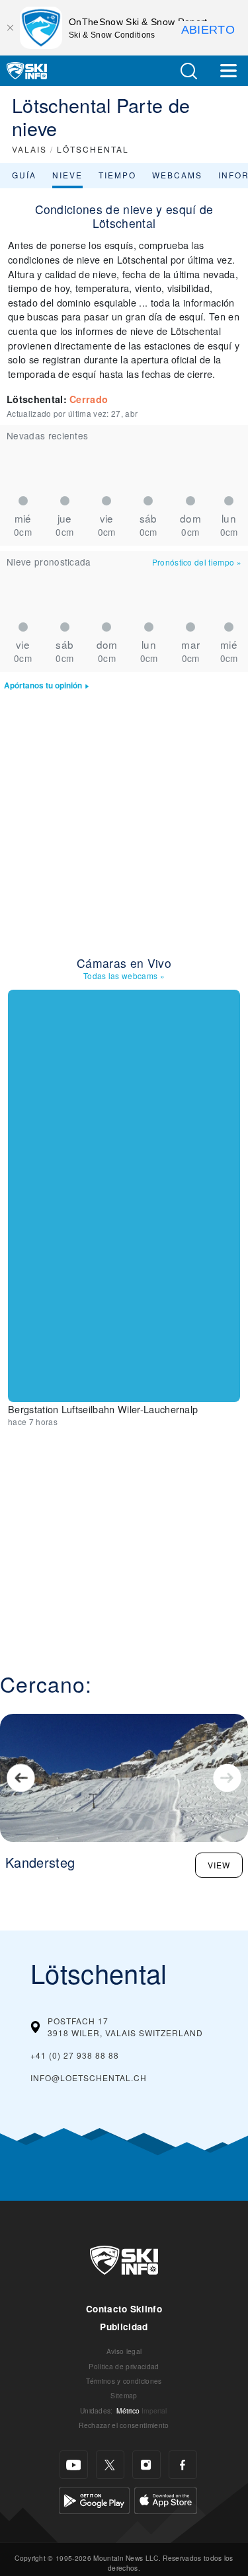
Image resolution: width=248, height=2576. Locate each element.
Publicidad (124, 2327)
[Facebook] (183, 2465)
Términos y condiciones (124, 2381)
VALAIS (29, 149)
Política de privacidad (124, 2366)
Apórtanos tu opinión (43, 685)
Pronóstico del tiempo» (197, 562)
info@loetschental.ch (89, 2078)
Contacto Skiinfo (124, 2309)
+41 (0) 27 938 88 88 (75, 2055)
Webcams (177, 175)
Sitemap (124, 2395)
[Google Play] (94, 2499)
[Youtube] (74, 2465)
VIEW (219, 1865)
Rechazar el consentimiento (124, 2425)
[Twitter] (110, 2465)
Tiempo (117, 175)
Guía (24, 175)
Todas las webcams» (124, 975)
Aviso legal (124, 2351)
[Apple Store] (166, 2499)
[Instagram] (146, 2465)
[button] (188, 71)
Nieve (67, 175)
